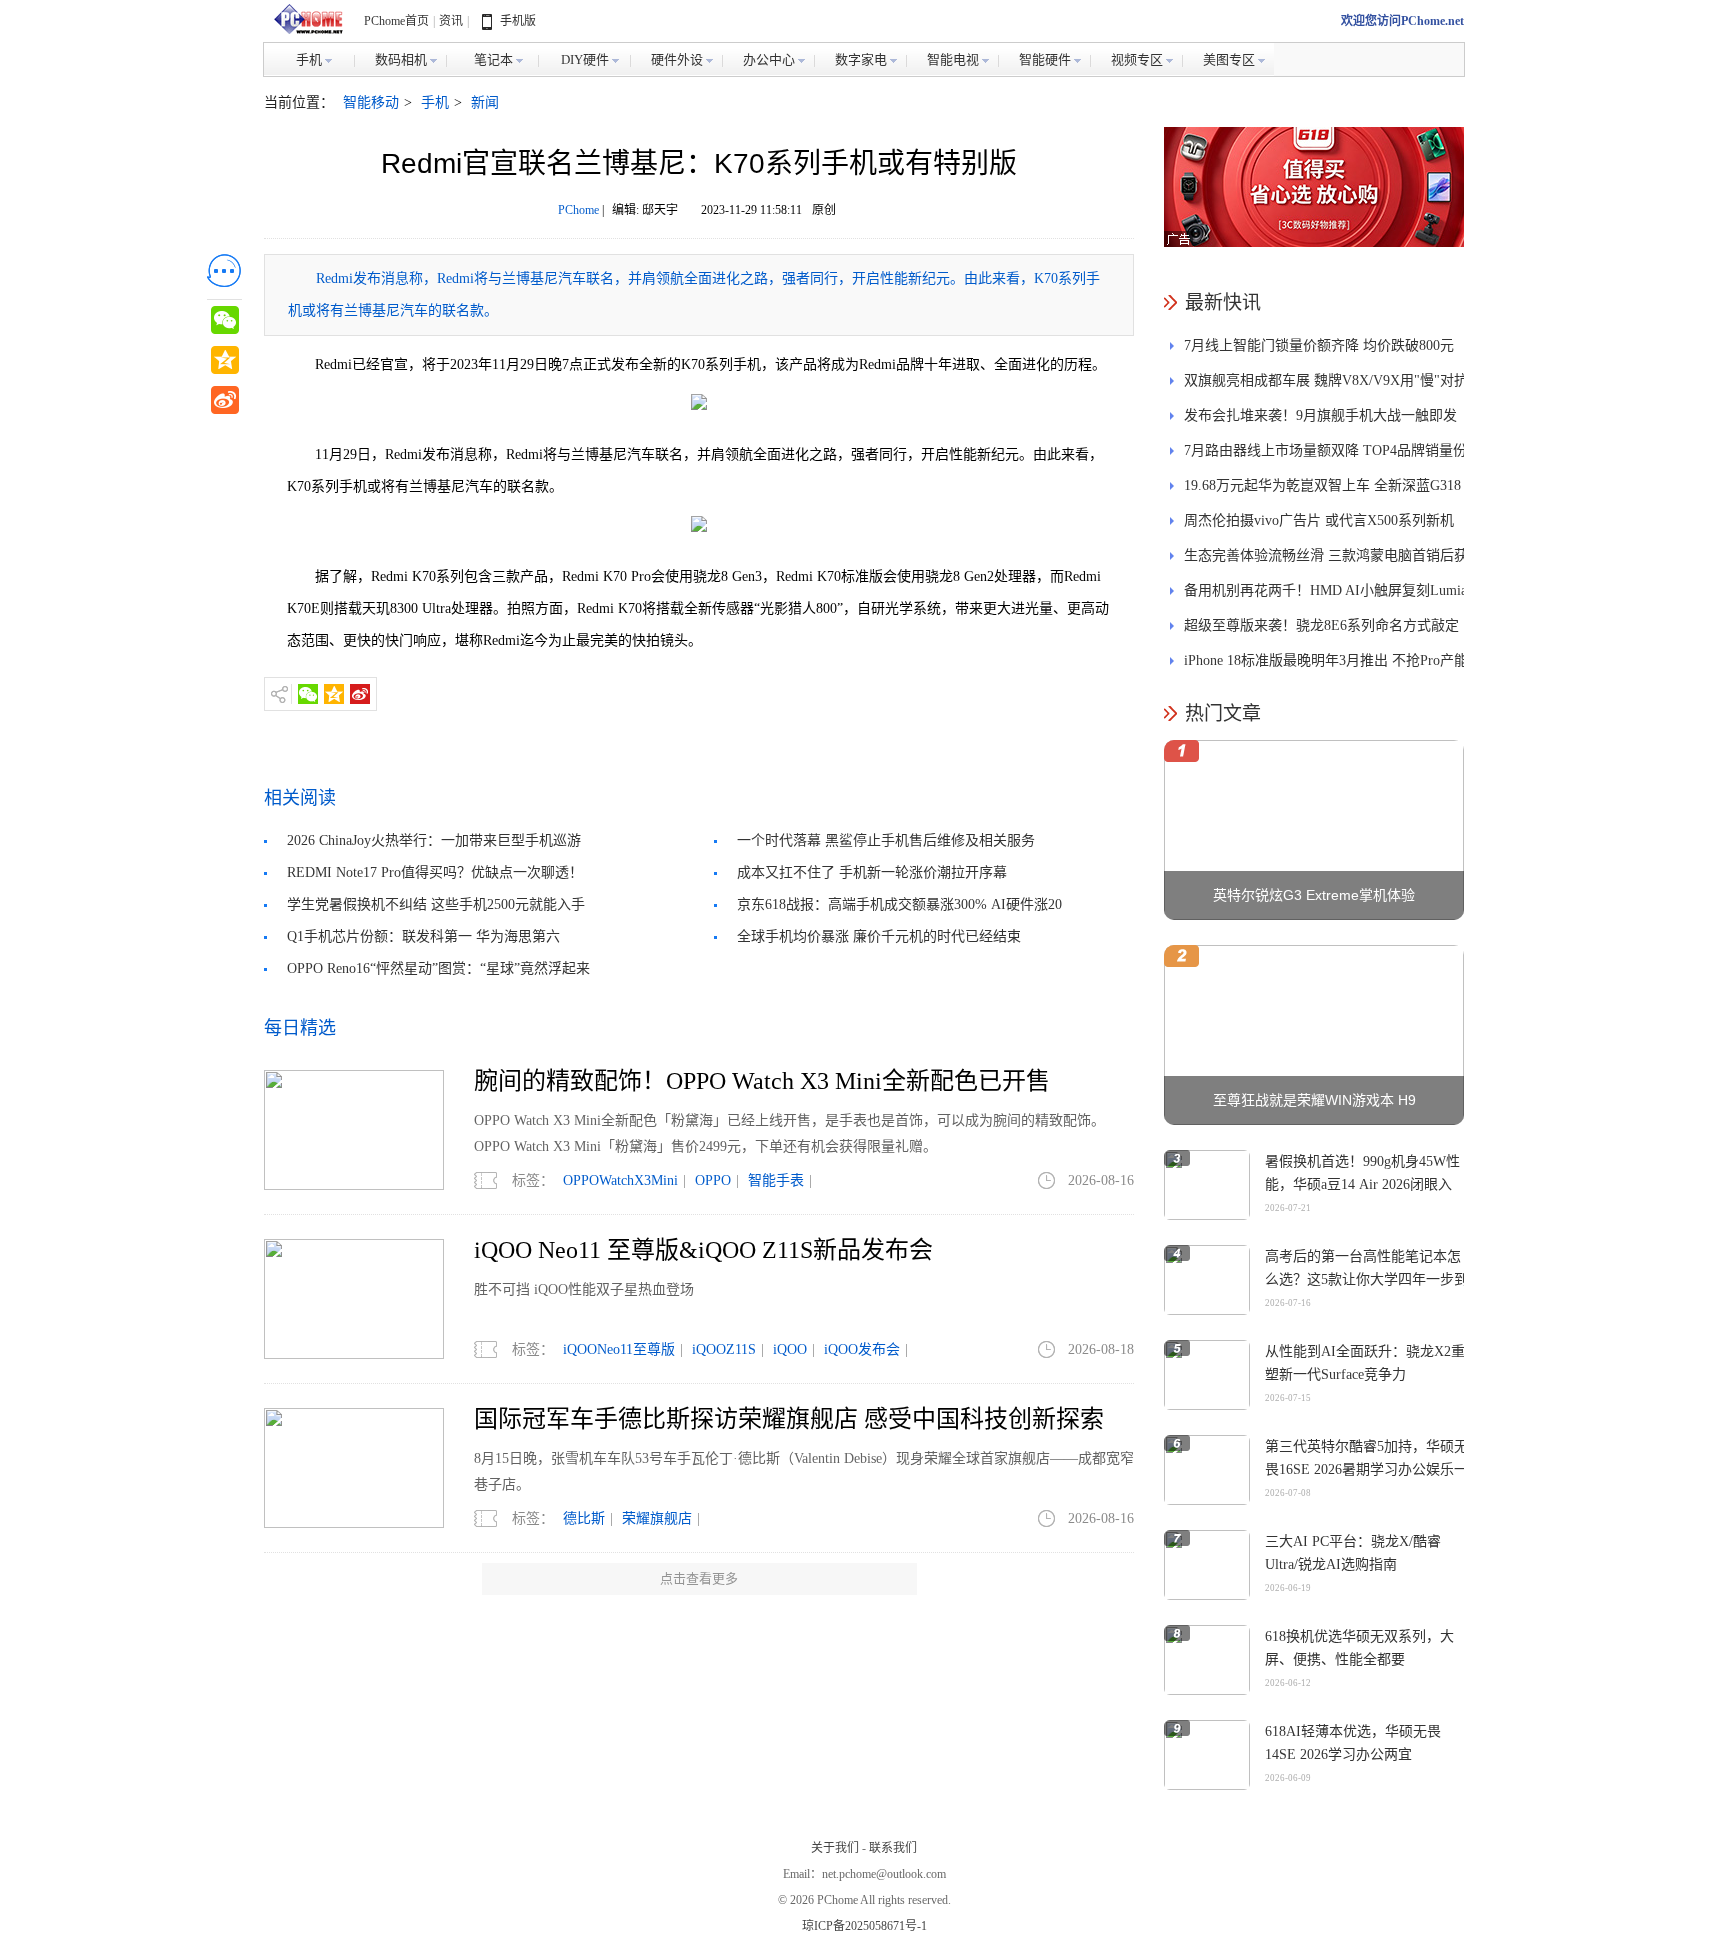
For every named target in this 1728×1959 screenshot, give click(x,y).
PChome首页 (396, 21)
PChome (578, 210)
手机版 (518, 21)
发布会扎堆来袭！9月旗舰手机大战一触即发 (1320, 415)
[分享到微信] (308, 694)
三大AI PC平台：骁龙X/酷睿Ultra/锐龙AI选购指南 (1353, 1553)
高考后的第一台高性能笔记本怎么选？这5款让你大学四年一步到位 (1366, 1279)
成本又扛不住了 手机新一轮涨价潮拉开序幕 (872, 872)
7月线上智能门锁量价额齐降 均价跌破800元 (1319, 345)
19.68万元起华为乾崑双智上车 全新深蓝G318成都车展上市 (1322, 490)
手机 (435, 102)
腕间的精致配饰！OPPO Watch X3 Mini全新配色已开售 (762, 1081)
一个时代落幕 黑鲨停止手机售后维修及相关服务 (886, 840)
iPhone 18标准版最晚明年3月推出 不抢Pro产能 (1326, 660)
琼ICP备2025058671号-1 (864, 1926)
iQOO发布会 (862, 1349)
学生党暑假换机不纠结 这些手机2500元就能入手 (436, 904)
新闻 (485, 102)
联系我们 (893, 1848)
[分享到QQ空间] (334, 694)
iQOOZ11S (724, 1349)
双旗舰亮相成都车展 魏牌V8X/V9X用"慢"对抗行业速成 (1326, 385)
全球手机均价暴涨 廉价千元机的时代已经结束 (879, 936)
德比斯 (584, 1518)
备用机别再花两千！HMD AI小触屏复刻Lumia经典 (1325, 595)
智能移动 (371, 102)
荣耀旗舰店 (657, 1518)
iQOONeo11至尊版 (619, 1349)
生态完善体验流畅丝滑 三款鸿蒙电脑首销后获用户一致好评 (1326, 560)
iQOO (790, 1349)
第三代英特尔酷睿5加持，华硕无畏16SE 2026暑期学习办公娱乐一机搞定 (1366, 1469)
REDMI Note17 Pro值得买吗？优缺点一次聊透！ (435, 872)
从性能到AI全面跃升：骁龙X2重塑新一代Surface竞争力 (1365, 1363)
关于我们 (835, 1848)
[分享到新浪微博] (360, 694)
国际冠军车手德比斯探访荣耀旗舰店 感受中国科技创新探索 (789, 1419)
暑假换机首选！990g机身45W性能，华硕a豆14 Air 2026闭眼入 (1362, 1173)
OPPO (713, 1180)
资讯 (451, 21)
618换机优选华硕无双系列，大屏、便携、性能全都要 (1359, 1648)
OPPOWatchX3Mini (620, 1180)
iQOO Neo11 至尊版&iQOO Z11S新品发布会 (703, 1250)
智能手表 (776, 1180)
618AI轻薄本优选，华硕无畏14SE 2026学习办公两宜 (1353, 1743)
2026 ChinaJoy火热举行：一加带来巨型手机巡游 (434, 840)
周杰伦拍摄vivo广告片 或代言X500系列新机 (1319, 520)
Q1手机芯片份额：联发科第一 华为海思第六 (423, 936)
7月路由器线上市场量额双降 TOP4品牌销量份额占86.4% (1325, 455)
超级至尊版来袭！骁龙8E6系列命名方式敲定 (1321, 625)
